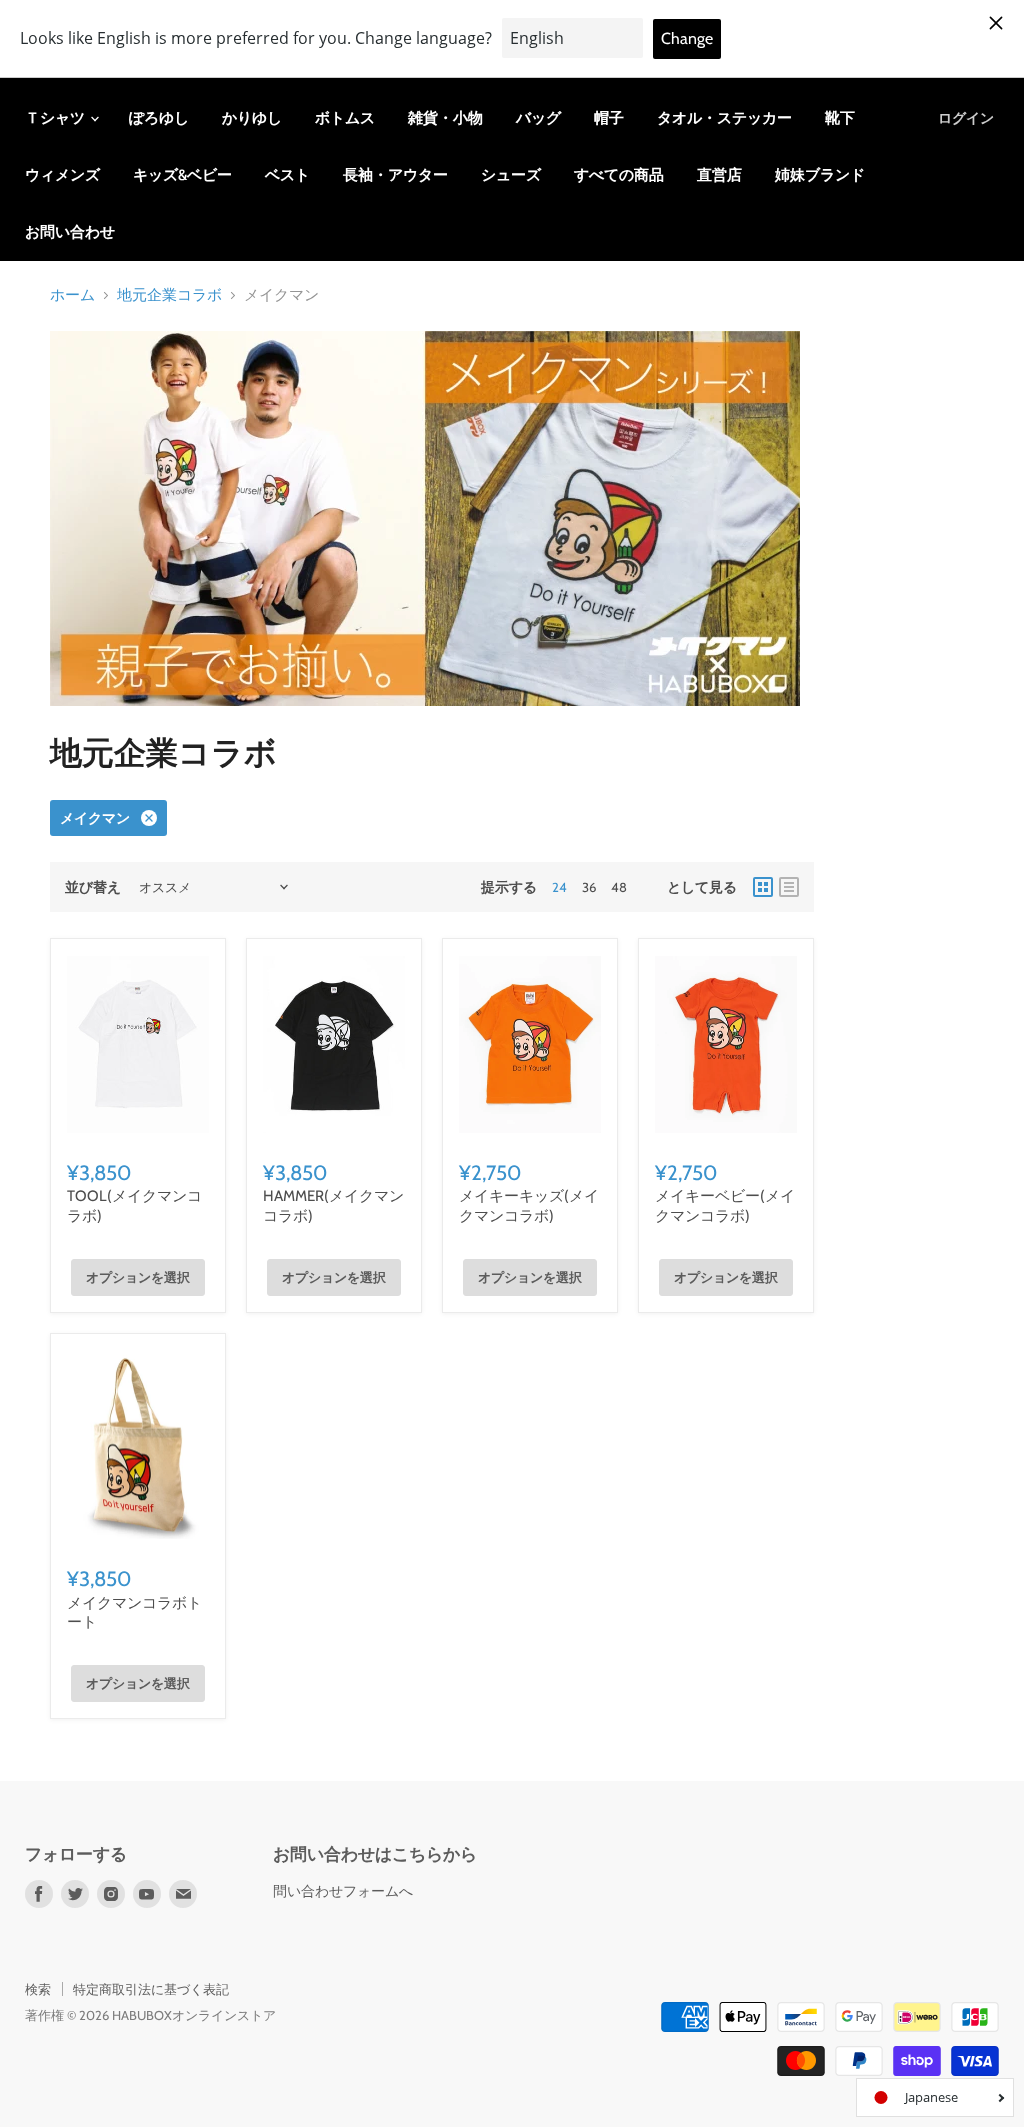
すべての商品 (619, 175)
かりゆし (252, 118)
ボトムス (345, 118)
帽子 (609, 118)
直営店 (719, 175)
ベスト (287, 175)
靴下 (840, 118)
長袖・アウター (395, 175)
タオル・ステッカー (724, 118)
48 (619, 887)
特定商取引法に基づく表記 (151, 1989)
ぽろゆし (159, 118)
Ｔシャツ (56, 118)
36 (589, 887)
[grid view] (763, 887)
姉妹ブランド (820, 175)
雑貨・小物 (445, 118)
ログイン (966, 118)
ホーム (72, 295)
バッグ (538, 118)
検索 (38, 1989)
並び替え (93, 887)
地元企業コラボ (169, 295)
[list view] (789, 887)
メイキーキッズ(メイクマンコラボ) (529, 1206)
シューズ (511, 175)
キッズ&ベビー (182, 175)
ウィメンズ (62, 175)
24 (559, 887)
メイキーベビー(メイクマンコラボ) (725, 1206)
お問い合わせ (70, 232)
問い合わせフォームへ (343, 1891)
